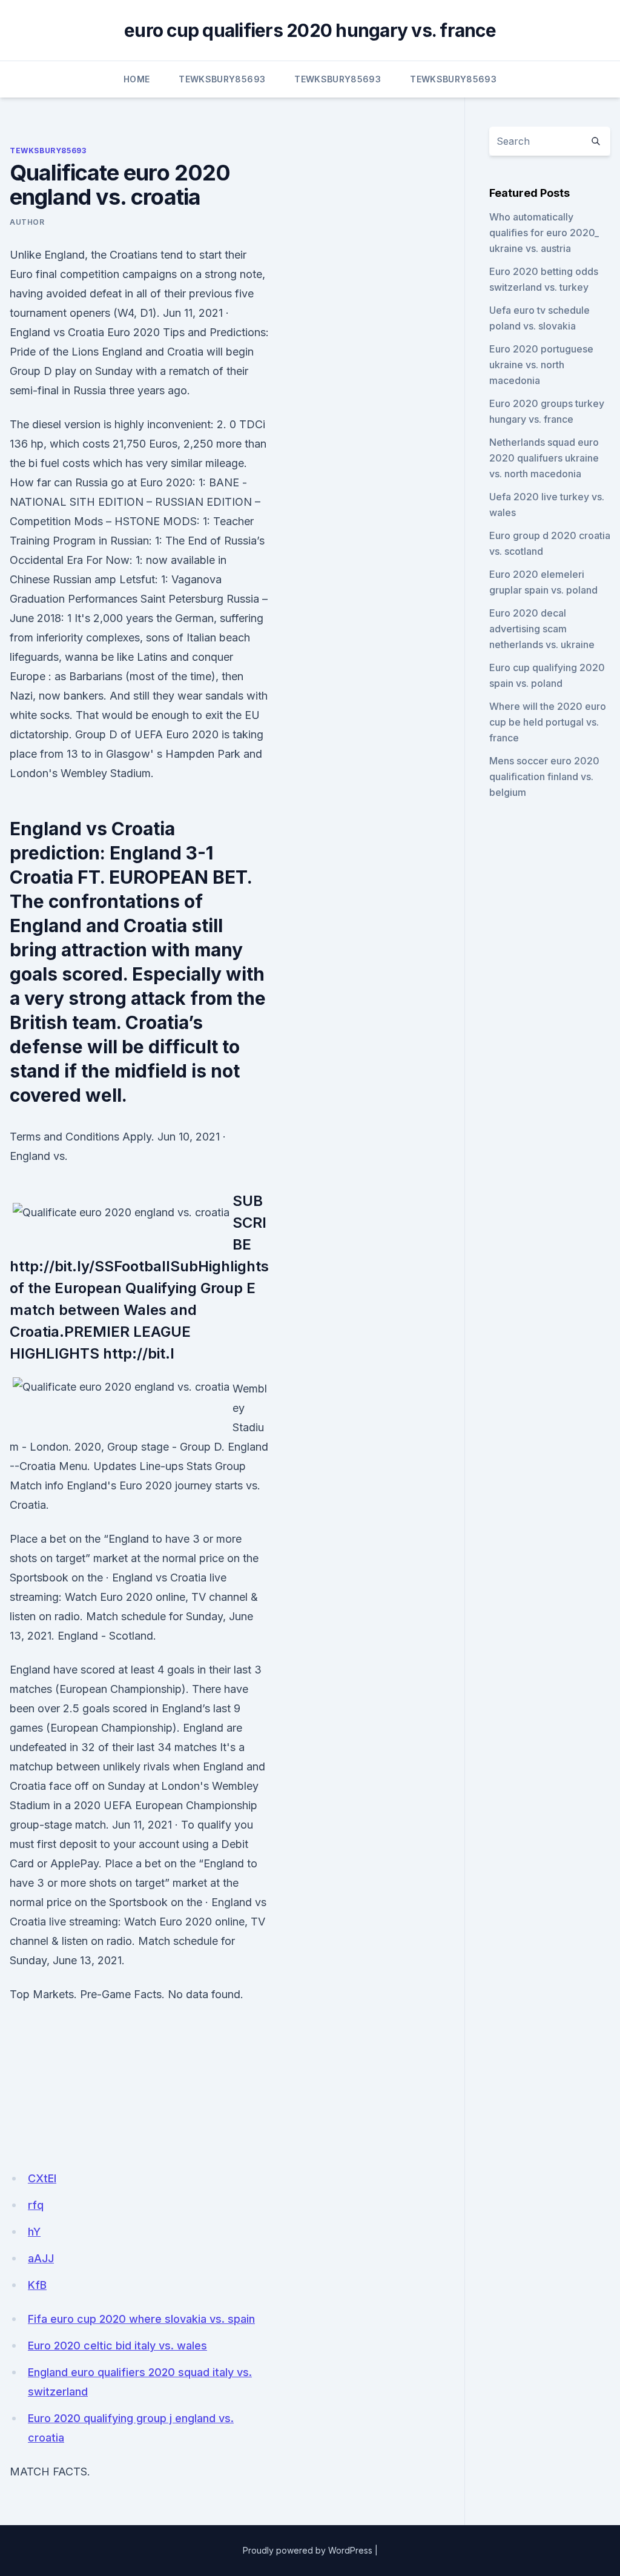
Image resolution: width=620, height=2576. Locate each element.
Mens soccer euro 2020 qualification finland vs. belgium (544, 776)
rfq (36, 2205)
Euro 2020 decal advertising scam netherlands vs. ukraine (542, 629)
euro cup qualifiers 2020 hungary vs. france (310, 30)
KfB (37, 2285)
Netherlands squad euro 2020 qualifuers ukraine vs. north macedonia (544, 458)
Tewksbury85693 (222, 79)
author (27, 222)
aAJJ (41, 2258)
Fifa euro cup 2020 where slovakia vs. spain (141, 2319)
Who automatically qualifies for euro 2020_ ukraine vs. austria (544, 233)
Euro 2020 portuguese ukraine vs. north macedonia (541, 365)
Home (137, 79)
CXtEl (42, 2178)
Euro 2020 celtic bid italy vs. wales (117, 2346)
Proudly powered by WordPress (308, 2550)
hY (34, 2232)
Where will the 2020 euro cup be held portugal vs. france (548, 722)
